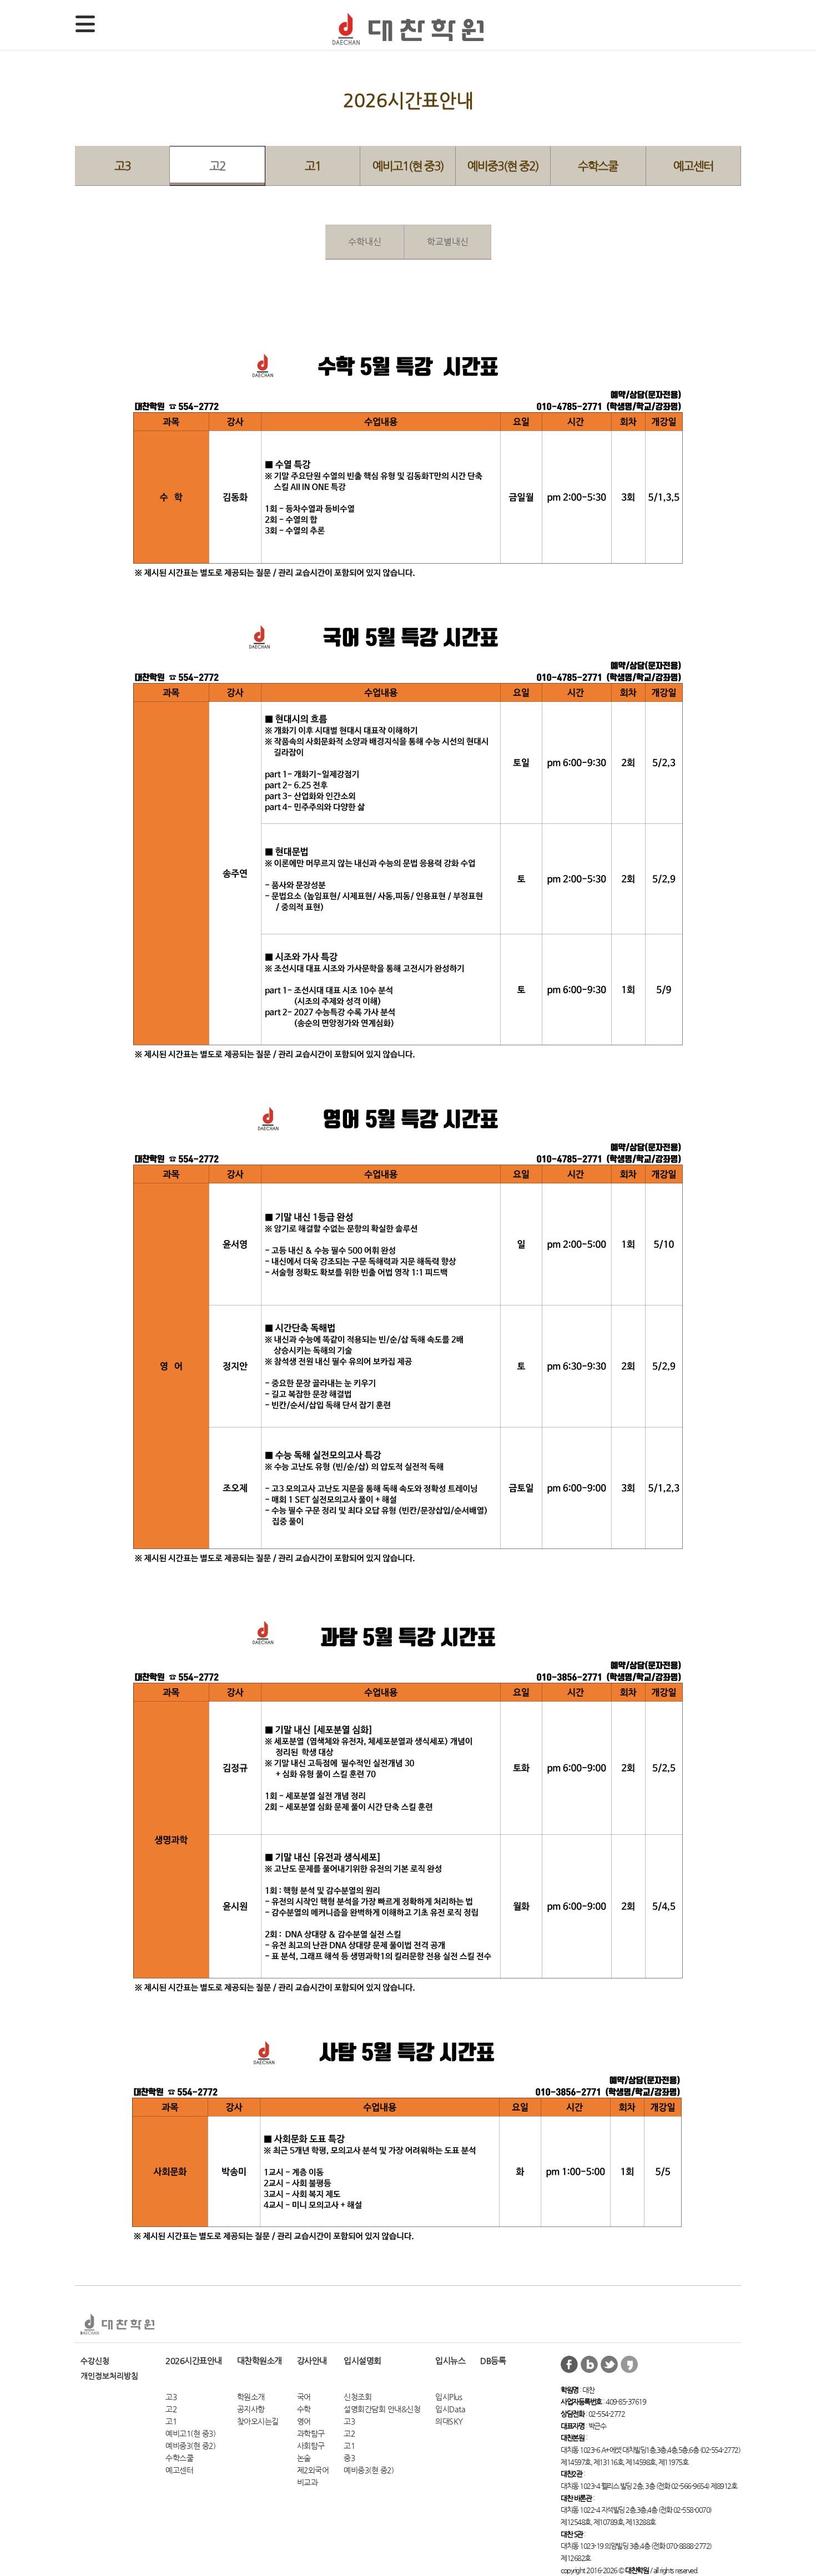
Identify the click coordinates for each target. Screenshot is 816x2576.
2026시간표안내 (194, 2360)
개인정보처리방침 (109, 2376)
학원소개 (251, 2397)
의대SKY (449, 2421)
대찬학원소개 (260, 2360)
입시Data (450, 2409)
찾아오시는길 (258, 2421)
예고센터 (693, 166)
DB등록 (493, 2360)
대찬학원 (408, 29)
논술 (304, 2458)
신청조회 (357, 2397)
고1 (313, 166)
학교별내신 (448, 242)
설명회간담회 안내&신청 (382, 2409)
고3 (122, 166)
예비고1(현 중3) (408, 166)
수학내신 (365, 242)
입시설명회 (362, 2360)
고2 (217, 166)
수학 (304, 2409)
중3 (349, 2458)
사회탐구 (311, 2446)
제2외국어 (313, 2470)
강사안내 (312, 2360)
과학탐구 (311, 2434)
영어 (304, 2421)
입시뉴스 (450, 2360)
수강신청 (95, 2361)
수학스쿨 (598, 166)
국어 (304, 2397)
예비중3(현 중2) (503, 166)
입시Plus (449, 2397)
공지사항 (251, 2409)
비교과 (308, 2483)
